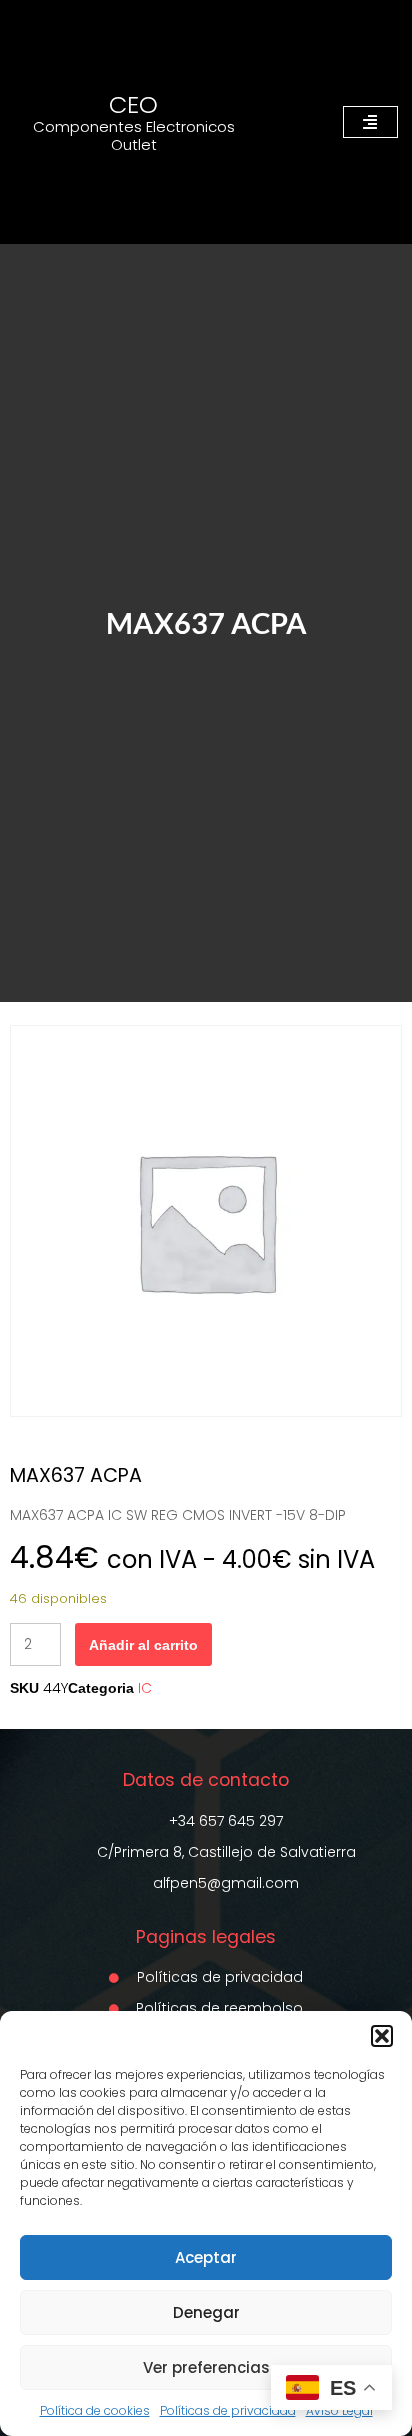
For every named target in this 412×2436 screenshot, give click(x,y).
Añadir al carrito (143, 1645)
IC (145, 1688)
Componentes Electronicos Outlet (134, 135)
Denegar (206, 2312)
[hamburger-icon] (370, 122)
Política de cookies (95, 2410)
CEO (133, 104)
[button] (382, 2036)
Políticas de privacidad (228, 2410)
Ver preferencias (206, 2367)
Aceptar (206, 2257)
